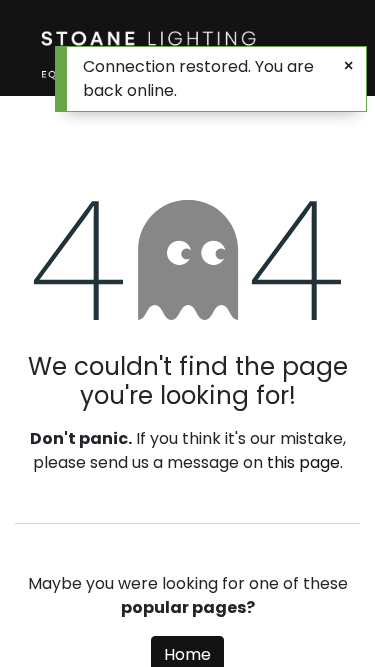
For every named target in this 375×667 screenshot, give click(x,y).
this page (303, 462)
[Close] (348, 66)
